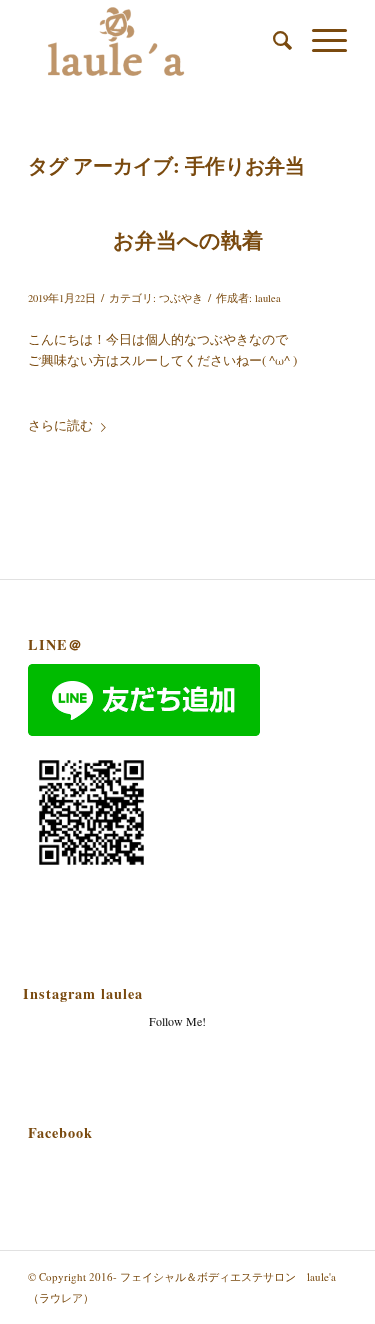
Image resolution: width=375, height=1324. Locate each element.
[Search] (272, 40)
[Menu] (319, 40)
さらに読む (60, 425)
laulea (268, 298)
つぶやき (181, 298)
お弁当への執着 (188, 240)
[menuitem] (272, 40)
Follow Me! (177, 1021)
